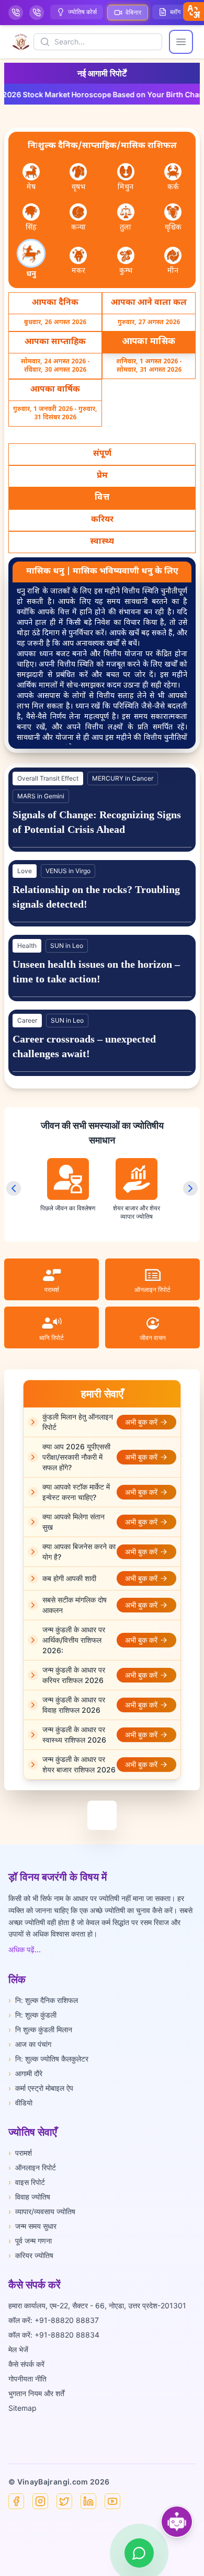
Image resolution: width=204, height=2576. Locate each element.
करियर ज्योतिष (31, 2255)
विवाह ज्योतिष (29, 2197)
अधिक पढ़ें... (25, 1949)
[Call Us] (16, 13)
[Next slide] (190, 1188)
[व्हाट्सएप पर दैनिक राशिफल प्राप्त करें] (139, 2553)
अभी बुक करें (141, 1422)
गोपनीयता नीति (27, 2379)
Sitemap (22, 2408)
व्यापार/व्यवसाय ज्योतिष (42, 2211)
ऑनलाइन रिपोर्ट (32, 2167)
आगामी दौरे (25, 2073)
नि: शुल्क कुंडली (32, 2015)
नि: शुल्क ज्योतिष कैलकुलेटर (48, 2059)
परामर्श (20, 2153)
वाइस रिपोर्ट (27, 2182)
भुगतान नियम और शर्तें (36, 2393)
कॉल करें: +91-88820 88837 (54, 2320)
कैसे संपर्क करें (26, 2364)
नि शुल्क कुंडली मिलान (40, 2029)
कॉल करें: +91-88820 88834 (54, 2335)
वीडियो (20, 2103)
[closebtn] (194, 12)
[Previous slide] (14, 1188)
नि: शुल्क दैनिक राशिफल (43, 2000)
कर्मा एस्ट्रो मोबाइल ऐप (41, 2088)
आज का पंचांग (30, 2044)
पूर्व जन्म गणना (30, 2241)
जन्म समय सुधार (32, 2226)
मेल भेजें (18, 2349)
